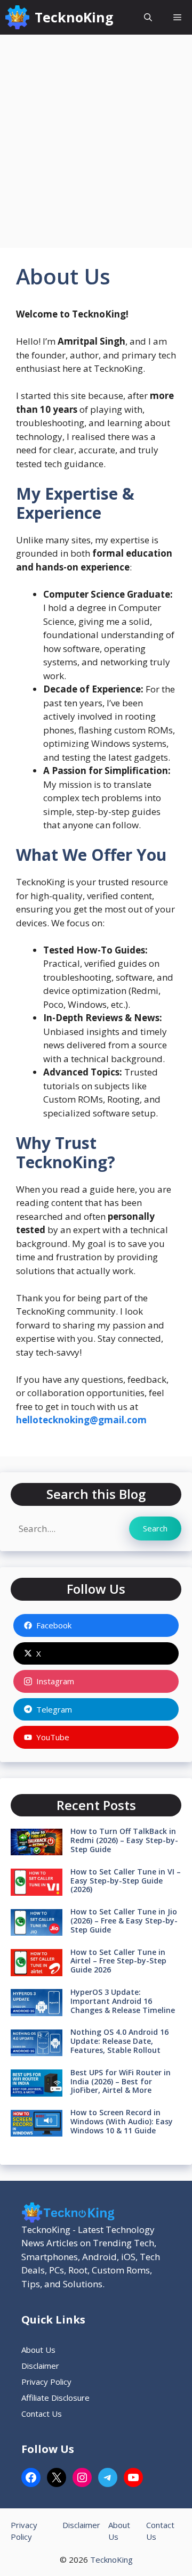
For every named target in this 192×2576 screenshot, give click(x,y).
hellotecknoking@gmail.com (81, 1420)
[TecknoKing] (17, 17)
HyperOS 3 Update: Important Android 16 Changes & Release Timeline (123, 2001)
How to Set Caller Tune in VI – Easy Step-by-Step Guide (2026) (126, 1881)
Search (155, 1528)
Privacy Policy (46, 2382)
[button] (148, 17)
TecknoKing (74, 17)
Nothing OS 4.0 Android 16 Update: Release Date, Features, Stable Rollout (119, 2041)
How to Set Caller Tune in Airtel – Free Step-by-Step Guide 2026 (118, 1961)
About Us (38, 2350)
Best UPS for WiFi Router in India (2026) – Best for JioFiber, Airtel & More (121, 2081)
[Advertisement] (96, 136)
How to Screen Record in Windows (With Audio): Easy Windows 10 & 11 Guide (122, 2121)
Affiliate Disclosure (55, 2398)
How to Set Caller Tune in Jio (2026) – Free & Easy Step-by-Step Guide (124, 1921)
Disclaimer (40, 2366)
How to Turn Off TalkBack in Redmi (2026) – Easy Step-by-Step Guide (124, 1840)
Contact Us (42, 2414)
